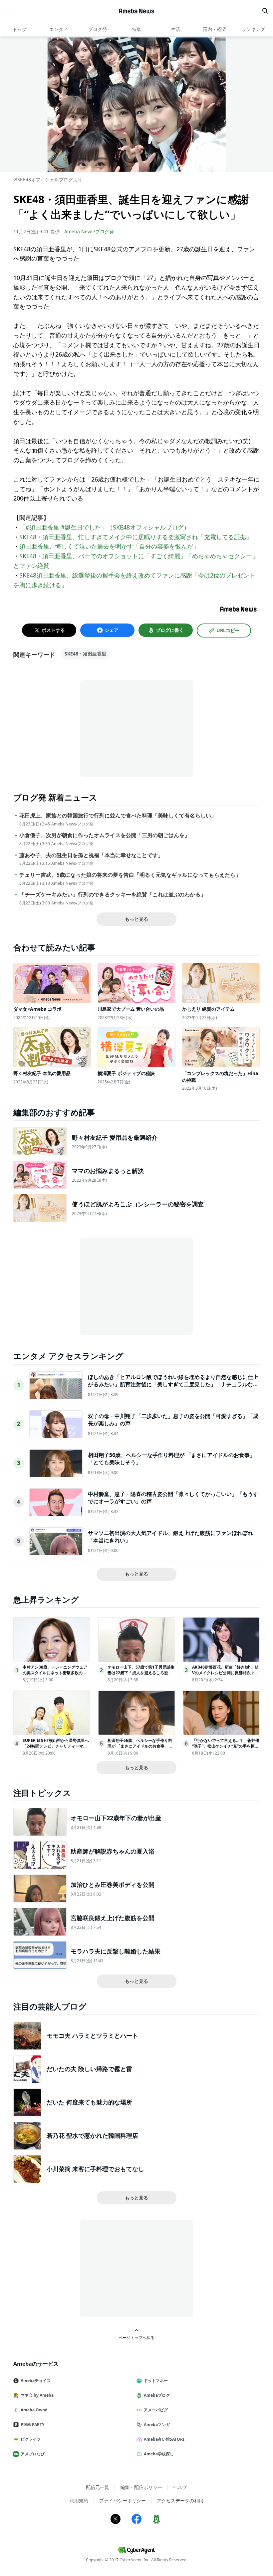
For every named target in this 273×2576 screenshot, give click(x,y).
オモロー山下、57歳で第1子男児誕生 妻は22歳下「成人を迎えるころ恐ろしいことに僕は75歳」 (141, 1673)
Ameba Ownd (34, 2410)
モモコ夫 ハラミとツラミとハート (92, 2035)
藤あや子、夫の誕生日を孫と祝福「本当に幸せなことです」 (91, 855)
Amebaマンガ (157, 2425)
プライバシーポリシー (123, 2501)
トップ (20, 29)
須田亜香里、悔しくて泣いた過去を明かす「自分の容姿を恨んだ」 (109, 546)
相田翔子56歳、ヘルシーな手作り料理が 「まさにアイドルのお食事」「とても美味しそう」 (140, 1746)
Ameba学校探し (159, 2454)
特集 (136, 29)
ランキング (253, 29)
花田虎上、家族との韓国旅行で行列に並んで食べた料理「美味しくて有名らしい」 (118, 816)
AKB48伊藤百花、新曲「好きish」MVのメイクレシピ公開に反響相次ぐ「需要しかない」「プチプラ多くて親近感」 (225, 1675)
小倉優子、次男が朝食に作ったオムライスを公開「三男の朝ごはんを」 (105, 835)
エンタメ (59, 29)
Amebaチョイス (36, 2381)
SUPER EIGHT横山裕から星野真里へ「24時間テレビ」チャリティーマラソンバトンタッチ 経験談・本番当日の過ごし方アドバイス (56, 1749)
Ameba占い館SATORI (164, 2439)
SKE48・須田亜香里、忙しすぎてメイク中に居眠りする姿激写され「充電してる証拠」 (136, 537)
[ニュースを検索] (265, 11)
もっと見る (136, 919)
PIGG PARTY (32, 2425)
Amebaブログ (157, 2395)
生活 (175, 29)
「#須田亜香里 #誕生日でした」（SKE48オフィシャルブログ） (105, 527)
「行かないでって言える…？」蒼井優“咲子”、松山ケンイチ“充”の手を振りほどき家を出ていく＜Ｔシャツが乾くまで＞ (226, 1749)
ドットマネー (156, 2381)
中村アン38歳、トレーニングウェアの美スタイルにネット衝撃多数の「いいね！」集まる (55, 1673)
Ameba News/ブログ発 (89, 231)
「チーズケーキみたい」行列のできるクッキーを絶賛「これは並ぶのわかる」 (113, 895)
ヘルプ (180, 2487)
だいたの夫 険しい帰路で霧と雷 (89, 2069)
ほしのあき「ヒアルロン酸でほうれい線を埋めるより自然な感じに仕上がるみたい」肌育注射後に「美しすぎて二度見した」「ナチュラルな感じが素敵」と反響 (173, 1384)
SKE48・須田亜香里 (85, 654)
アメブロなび (33, 2454)
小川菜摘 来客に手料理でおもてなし (95, 2169)
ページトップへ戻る (136, 2337)
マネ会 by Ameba (37, 2395)
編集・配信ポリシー (141, 2487)
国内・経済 (214, 29)
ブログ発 (98, 29)
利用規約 (79, 2501)
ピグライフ (31, 2439)
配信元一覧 (98, 2487)
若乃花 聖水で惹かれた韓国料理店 (92, 2135)
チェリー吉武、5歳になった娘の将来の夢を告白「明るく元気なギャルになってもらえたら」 (130, 875)
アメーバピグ (156, 2410)
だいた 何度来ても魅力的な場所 (89, 2102)
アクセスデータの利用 (180, 2501)
